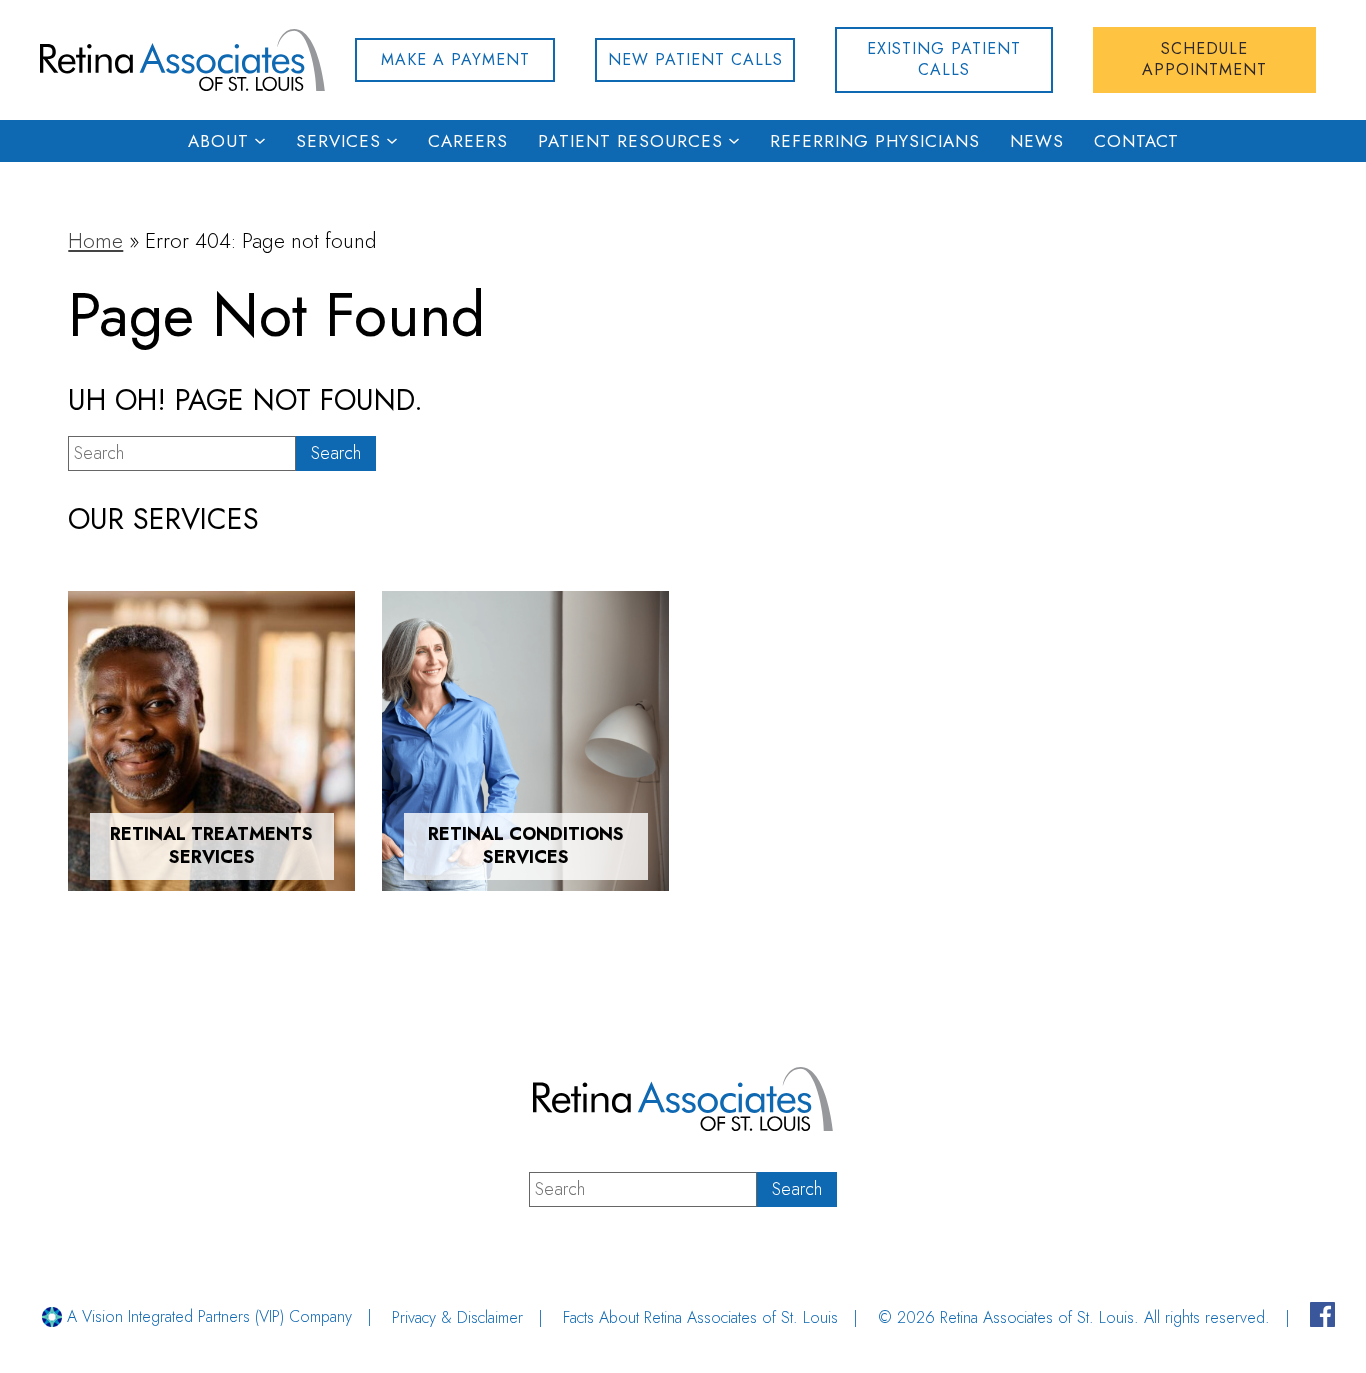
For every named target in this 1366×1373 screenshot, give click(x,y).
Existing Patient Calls (944, 59)
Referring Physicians (875, 141)
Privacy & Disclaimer (457, 1317)
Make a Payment (455, 59)
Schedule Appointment (1204, 59)
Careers (468, 141)
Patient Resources (630, 141)
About (218, 141)
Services (338, 141)
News (1037, 141)
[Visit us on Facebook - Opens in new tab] (1322, 1317)
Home (95, 241)
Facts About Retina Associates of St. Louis (700, 1317)
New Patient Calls (695, 59)
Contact (1136, 141)
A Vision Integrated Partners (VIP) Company (207, 1316)
